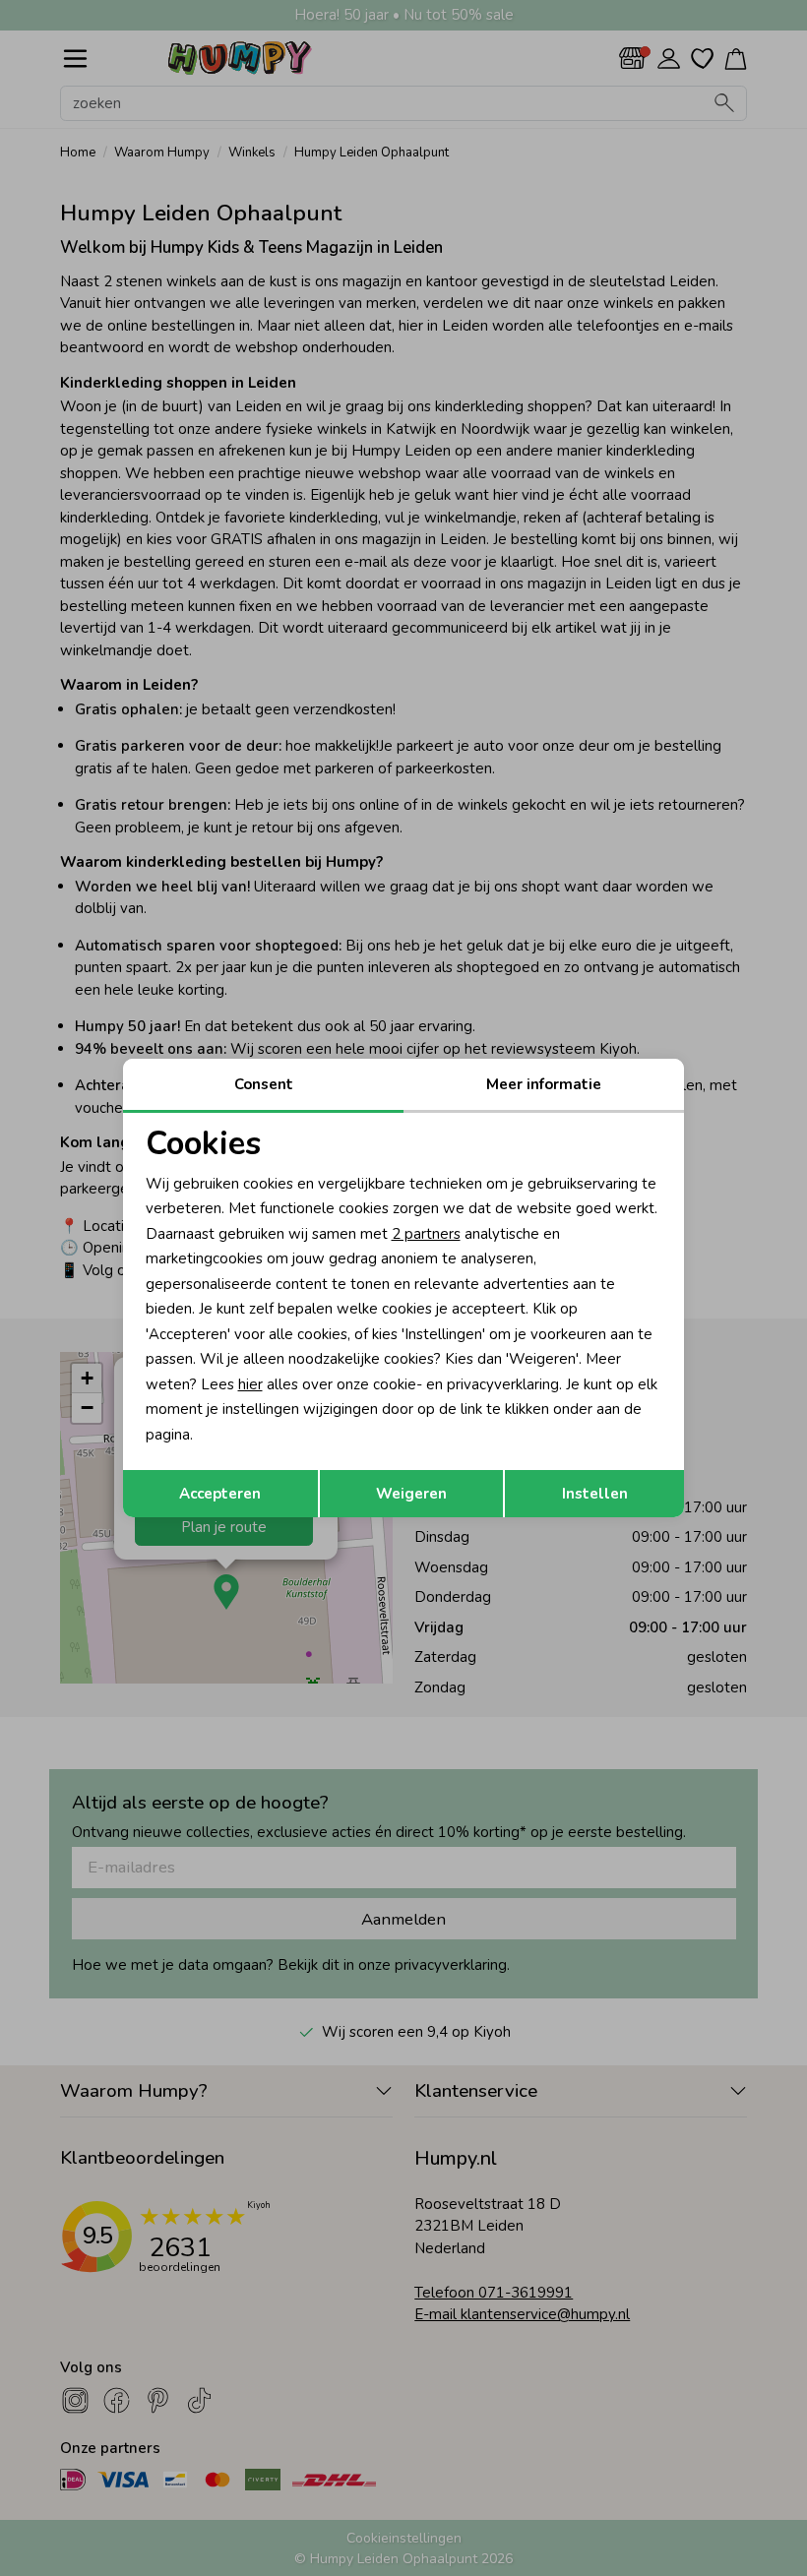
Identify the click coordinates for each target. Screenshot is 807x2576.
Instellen (595, 1494)
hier (250, 1384)
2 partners (426, 1234)
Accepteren (220, 1494)
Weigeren (411, 1494)
